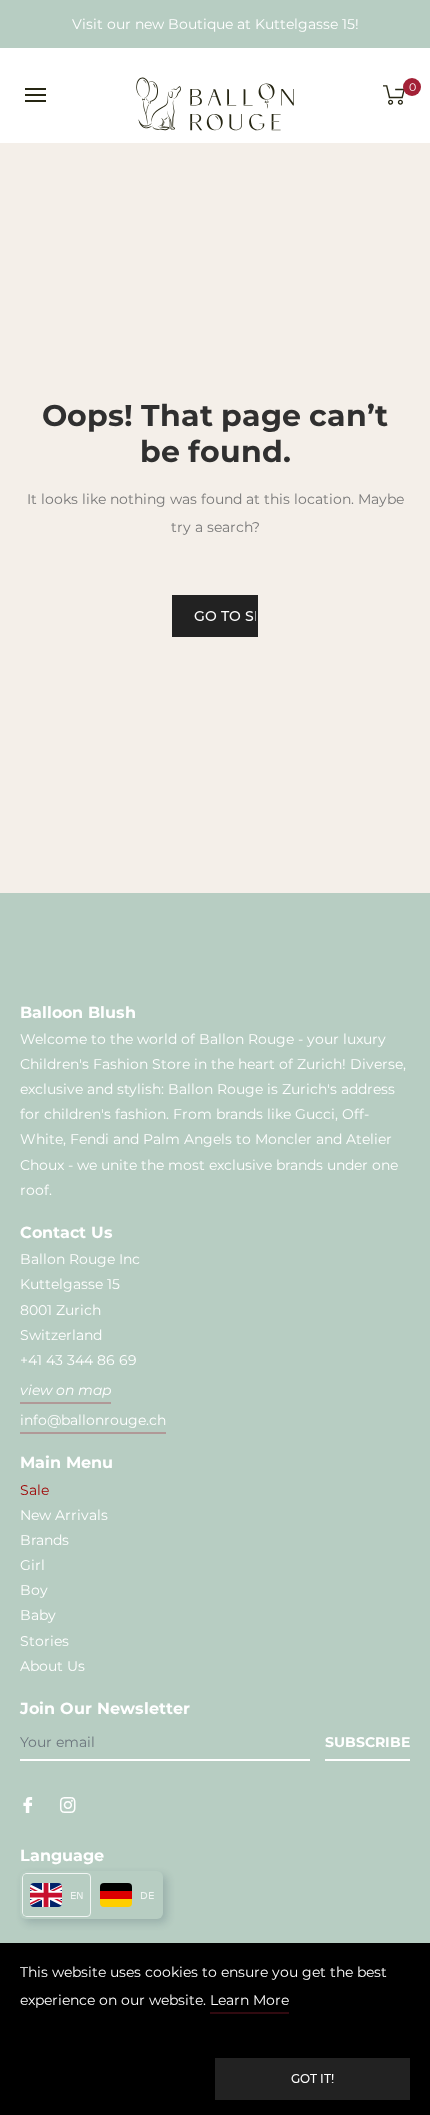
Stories (44, 1641)
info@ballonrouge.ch (93, 1420)
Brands (44, 1540)
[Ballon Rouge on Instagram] (68, 1803)
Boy (34, 1590)
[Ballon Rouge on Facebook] (28, 1803)
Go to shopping (226, 616)
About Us (52, 1666)
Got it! (312, 2078)
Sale (34, 1490)
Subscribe (367, 1742)
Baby (38, 1615)
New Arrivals (64, 1515)
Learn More (249, 2000)
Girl (32, 1565)
